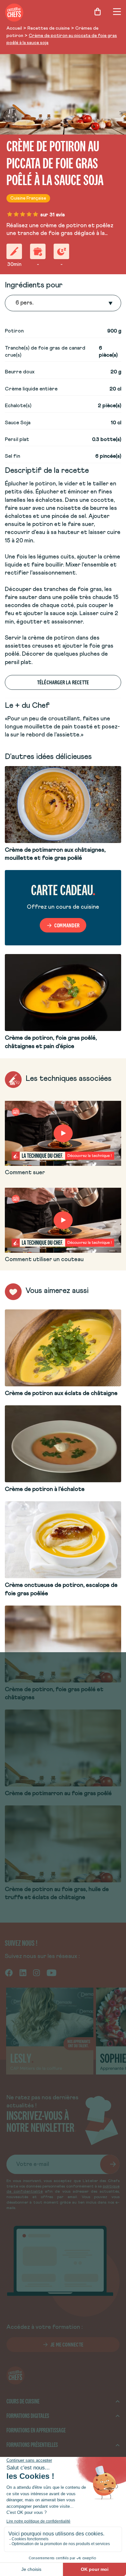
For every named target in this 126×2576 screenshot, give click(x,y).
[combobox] (16, 303)
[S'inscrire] (110, 2164)
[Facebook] (9, 1972)
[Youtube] (52, 1972)
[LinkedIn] (23, 1972)
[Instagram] (37, 1972)
